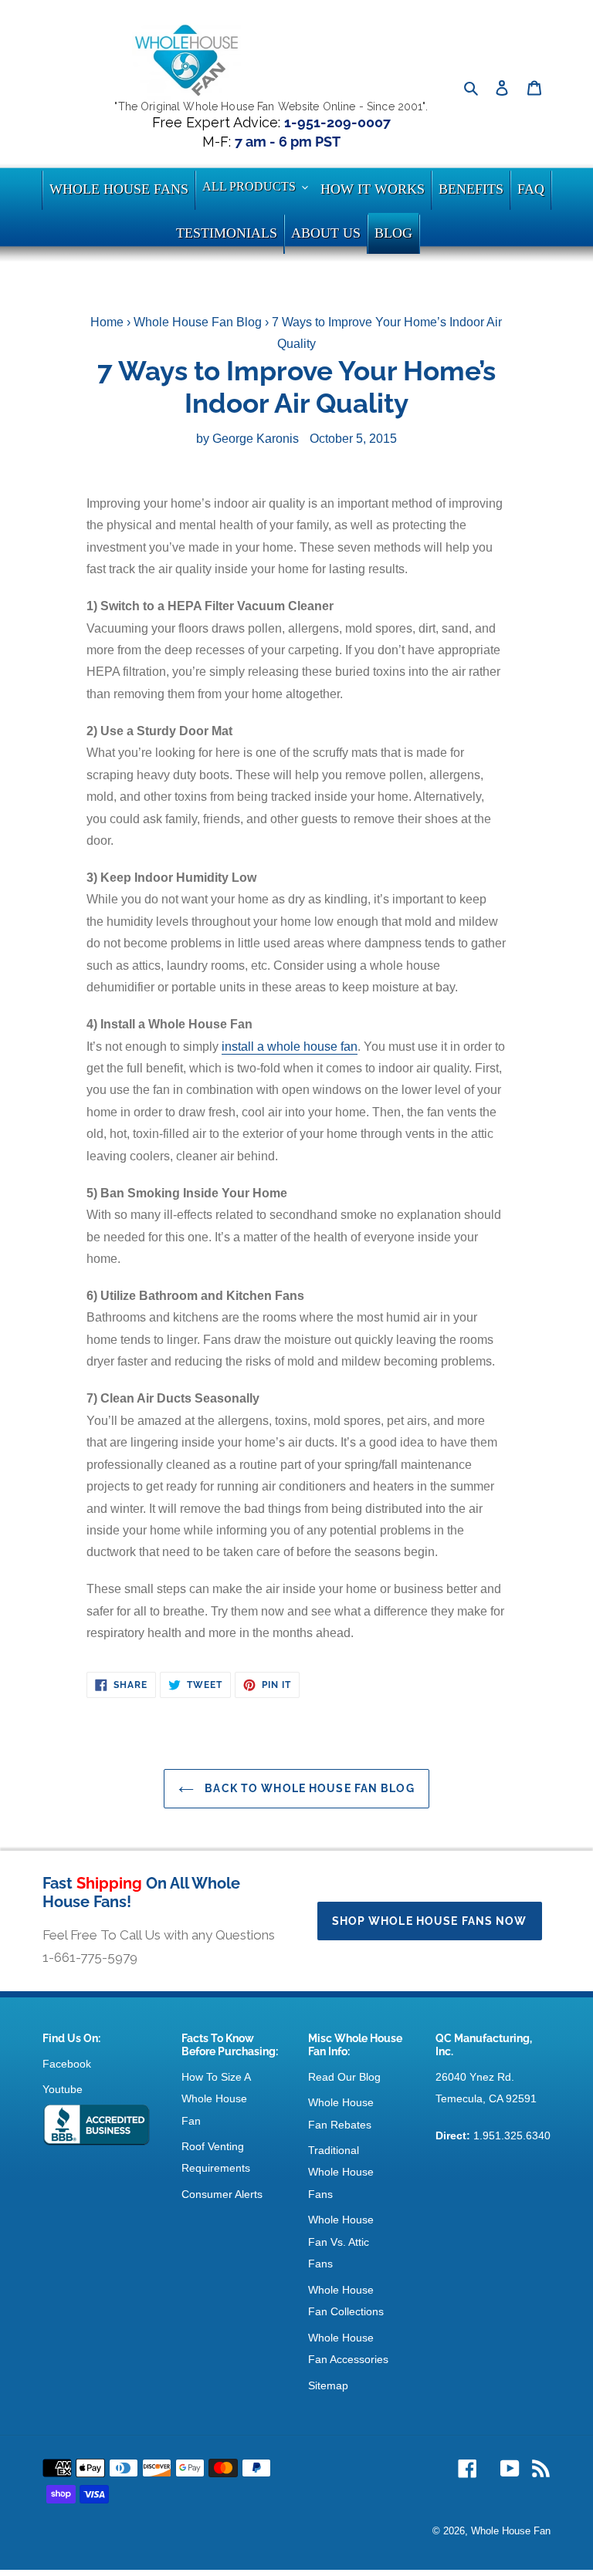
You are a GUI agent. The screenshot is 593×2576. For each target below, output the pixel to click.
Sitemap (328, 2385)
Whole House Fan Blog (198, 322)
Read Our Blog (344, 2077)
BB (97, 2125)
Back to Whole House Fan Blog (308, 1788)
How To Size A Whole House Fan (216, 2099)
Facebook (67, 2064)
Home (107, 322)
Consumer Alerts (222, 2194)
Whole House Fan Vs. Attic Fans (341, 2242)
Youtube (63, 2089)
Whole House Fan (511, 2531)
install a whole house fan (290, 1047)
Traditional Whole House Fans (341, 2172)
